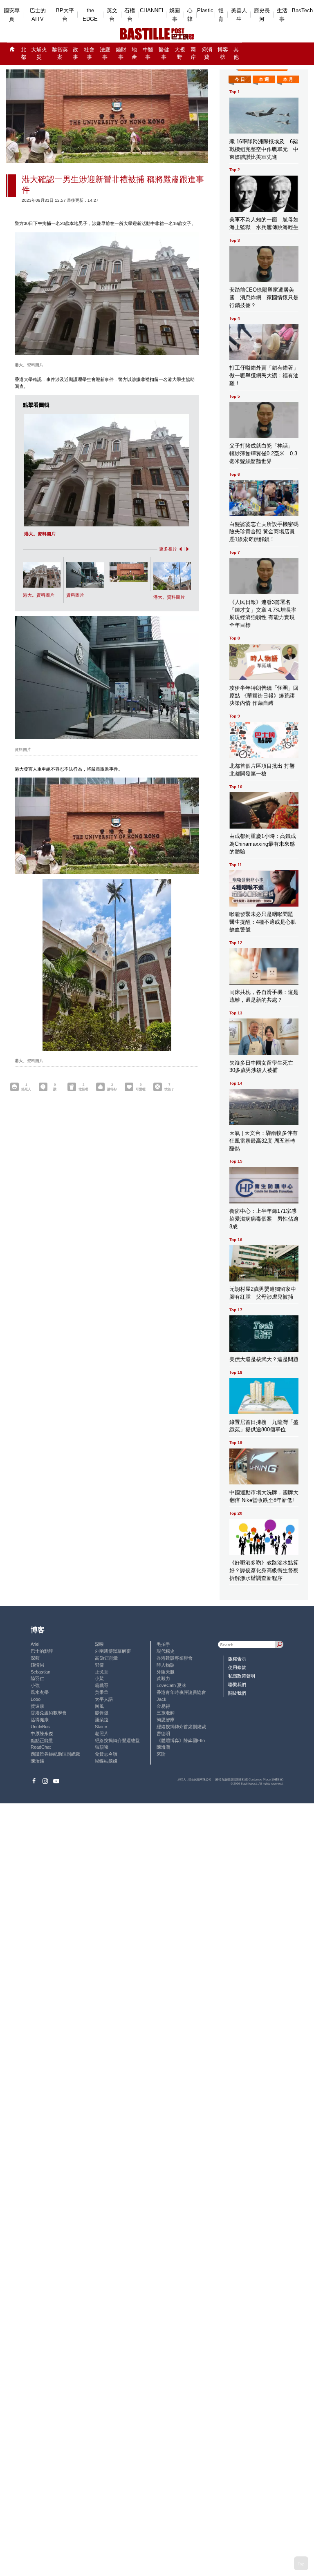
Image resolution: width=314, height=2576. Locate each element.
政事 (75, 54)
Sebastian (40, 1672)
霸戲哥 (102, 1685)
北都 (24, 54)
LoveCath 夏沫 (171, 1685)
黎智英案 (60, 54)
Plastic (205, 10)
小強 (35, 1685)
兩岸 (193, 54)
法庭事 (105, 54)
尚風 (99, 1706)
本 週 (264, 79)
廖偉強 (102, 1713)
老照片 (102, 1734)
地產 (134, 54)
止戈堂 (102, 1672)
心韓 (190, 15)
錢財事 (121, 54)
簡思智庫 (166, 1720)
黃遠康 (37, 1706)
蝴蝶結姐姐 (106, 1761)
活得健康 (40, 1720)
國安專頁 (12, 15)
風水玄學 (40, 1692)
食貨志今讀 (106, 1754)
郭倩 (99, 1665)
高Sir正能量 (107, 1658)
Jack (161, 1699)
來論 (161, 1754)
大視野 (180, 54)
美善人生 (239, 15)
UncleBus (40, 1727)
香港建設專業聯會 (175, 1658)
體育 (221, 15)
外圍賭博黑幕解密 (113, 1651)
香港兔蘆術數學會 (49, 1713)
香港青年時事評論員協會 (181, 1692)
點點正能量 (42, 1740)
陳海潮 (163, 1747)
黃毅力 (163, 1678)
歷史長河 (262, 15)
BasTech (302, 10)
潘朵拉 (102, 1720)
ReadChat (41, 1747)
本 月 (288, 79)
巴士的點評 (42, 1651)
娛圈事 (175, 15)
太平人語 (104, 1699)
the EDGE (90, 15)
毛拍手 (163, 1644)
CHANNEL (152, 10)
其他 (236, 54)
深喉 (99, 1644)
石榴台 (130, 15)
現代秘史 (166, 1651)
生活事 (282, 15)
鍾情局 (37, 1665)
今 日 (240, 79)
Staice (101, 1727)
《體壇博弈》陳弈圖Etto (181, 1740)
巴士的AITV (38, 15)
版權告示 (237, 1659)
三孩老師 (166, 1713)
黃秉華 (102, 1692)
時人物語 (166, 1665)
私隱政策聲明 (242, 1676)
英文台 (112, 15)
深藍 (35, 1658)
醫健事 (164, 54)
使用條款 (237, 1667)
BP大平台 (65, 15)
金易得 (163, 1706)
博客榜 (223, 54)
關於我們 (237, 1693)
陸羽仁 (37, 1678)
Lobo (36, 1699)
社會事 (89, 54)
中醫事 (148, 54)
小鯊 (99, 1678)
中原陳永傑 (42, 1734)
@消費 (207, 54)
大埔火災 (39, 54)
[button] (179, 549)
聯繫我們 (237, 1685)
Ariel (35, 1644)
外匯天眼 (166, 1672)
